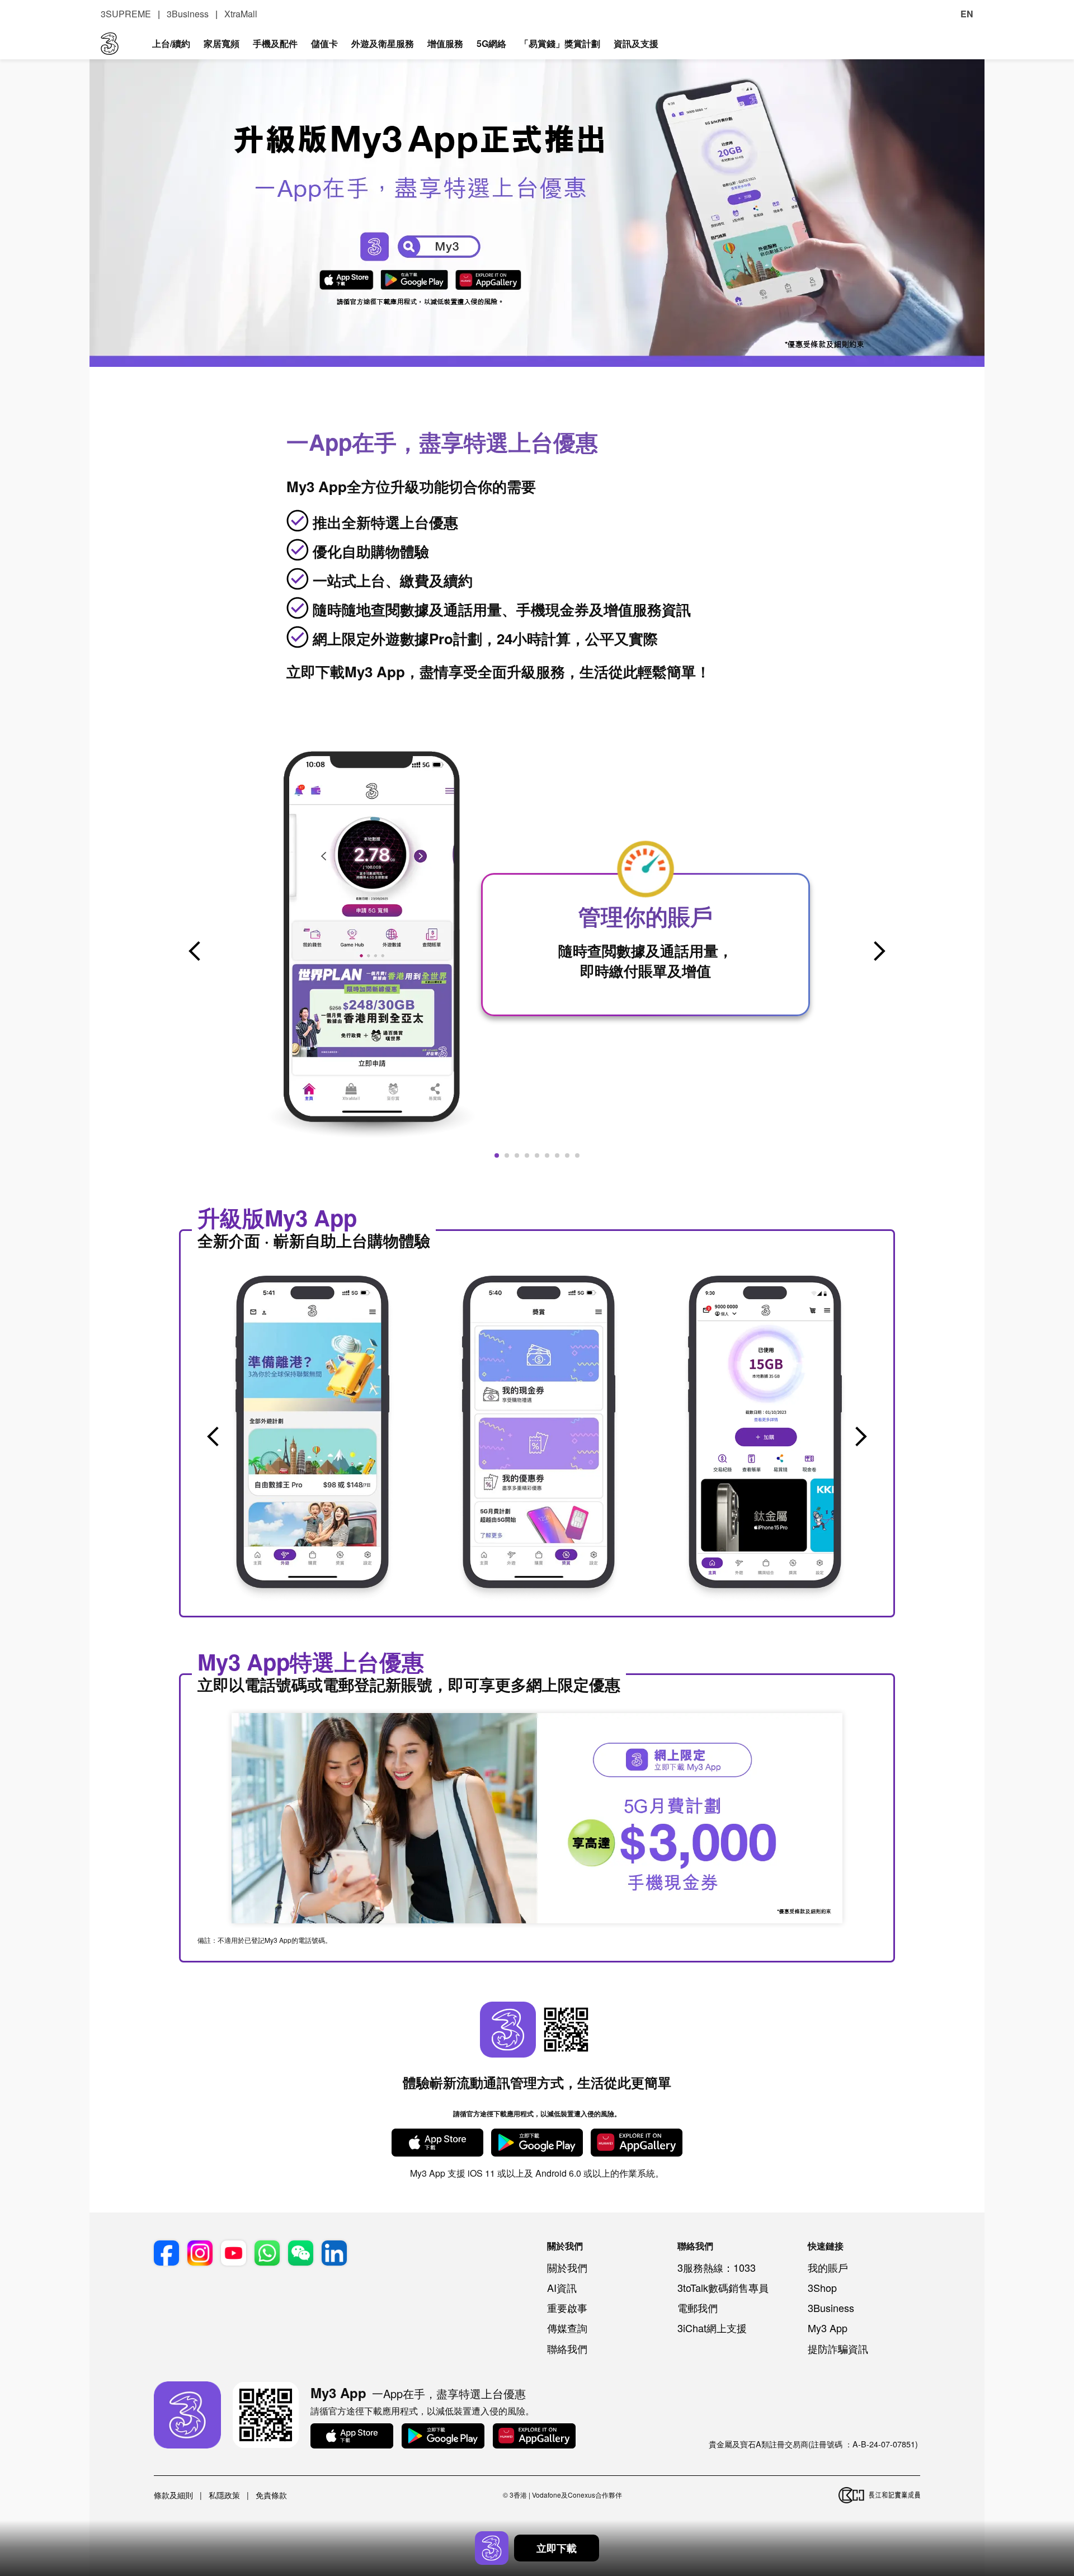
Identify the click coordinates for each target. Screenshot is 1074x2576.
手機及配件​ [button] (275, 43)
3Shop (822, 2287)
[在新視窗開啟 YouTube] (234, 2253)
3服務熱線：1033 (717, 2267)
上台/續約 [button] (171, 43)
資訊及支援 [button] (636, 43)
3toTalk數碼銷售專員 (723, 2287)
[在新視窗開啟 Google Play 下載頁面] (443, 2436)
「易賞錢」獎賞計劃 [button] (560, 43)
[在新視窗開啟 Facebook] (166, 2253)
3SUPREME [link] (126, 14)
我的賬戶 (828, 2267)
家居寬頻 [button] (222, 43)
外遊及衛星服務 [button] (383, 43)
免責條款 (271, 2495)
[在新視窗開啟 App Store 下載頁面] (352, 2436)
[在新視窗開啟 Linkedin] (334, 2253)
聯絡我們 (567, 2348)
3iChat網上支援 (712, 2328)
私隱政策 (224, 2495)
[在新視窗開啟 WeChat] (301, 2253)
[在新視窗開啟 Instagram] (200, 2253)
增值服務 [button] (445, 43)
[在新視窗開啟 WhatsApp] (267, 2253)
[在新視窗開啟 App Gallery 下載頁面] (534, 2436)
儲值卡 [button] (324, 43)
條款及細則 (173, 2495)
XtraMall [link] (241, 14)
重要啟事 (567, 2308)
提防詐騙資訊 (838, 2348)
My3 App (828, 2328)
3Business (831, 2308)
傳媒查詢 (567, 2328)
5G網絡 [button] (491, 43)
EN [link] (967, 14)
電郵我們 (698, 2308)
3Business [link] (188, 14)
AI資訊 (562, 2287)
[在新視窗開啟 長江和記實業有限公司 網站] (879, 2495)
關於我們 (567, 2267)
